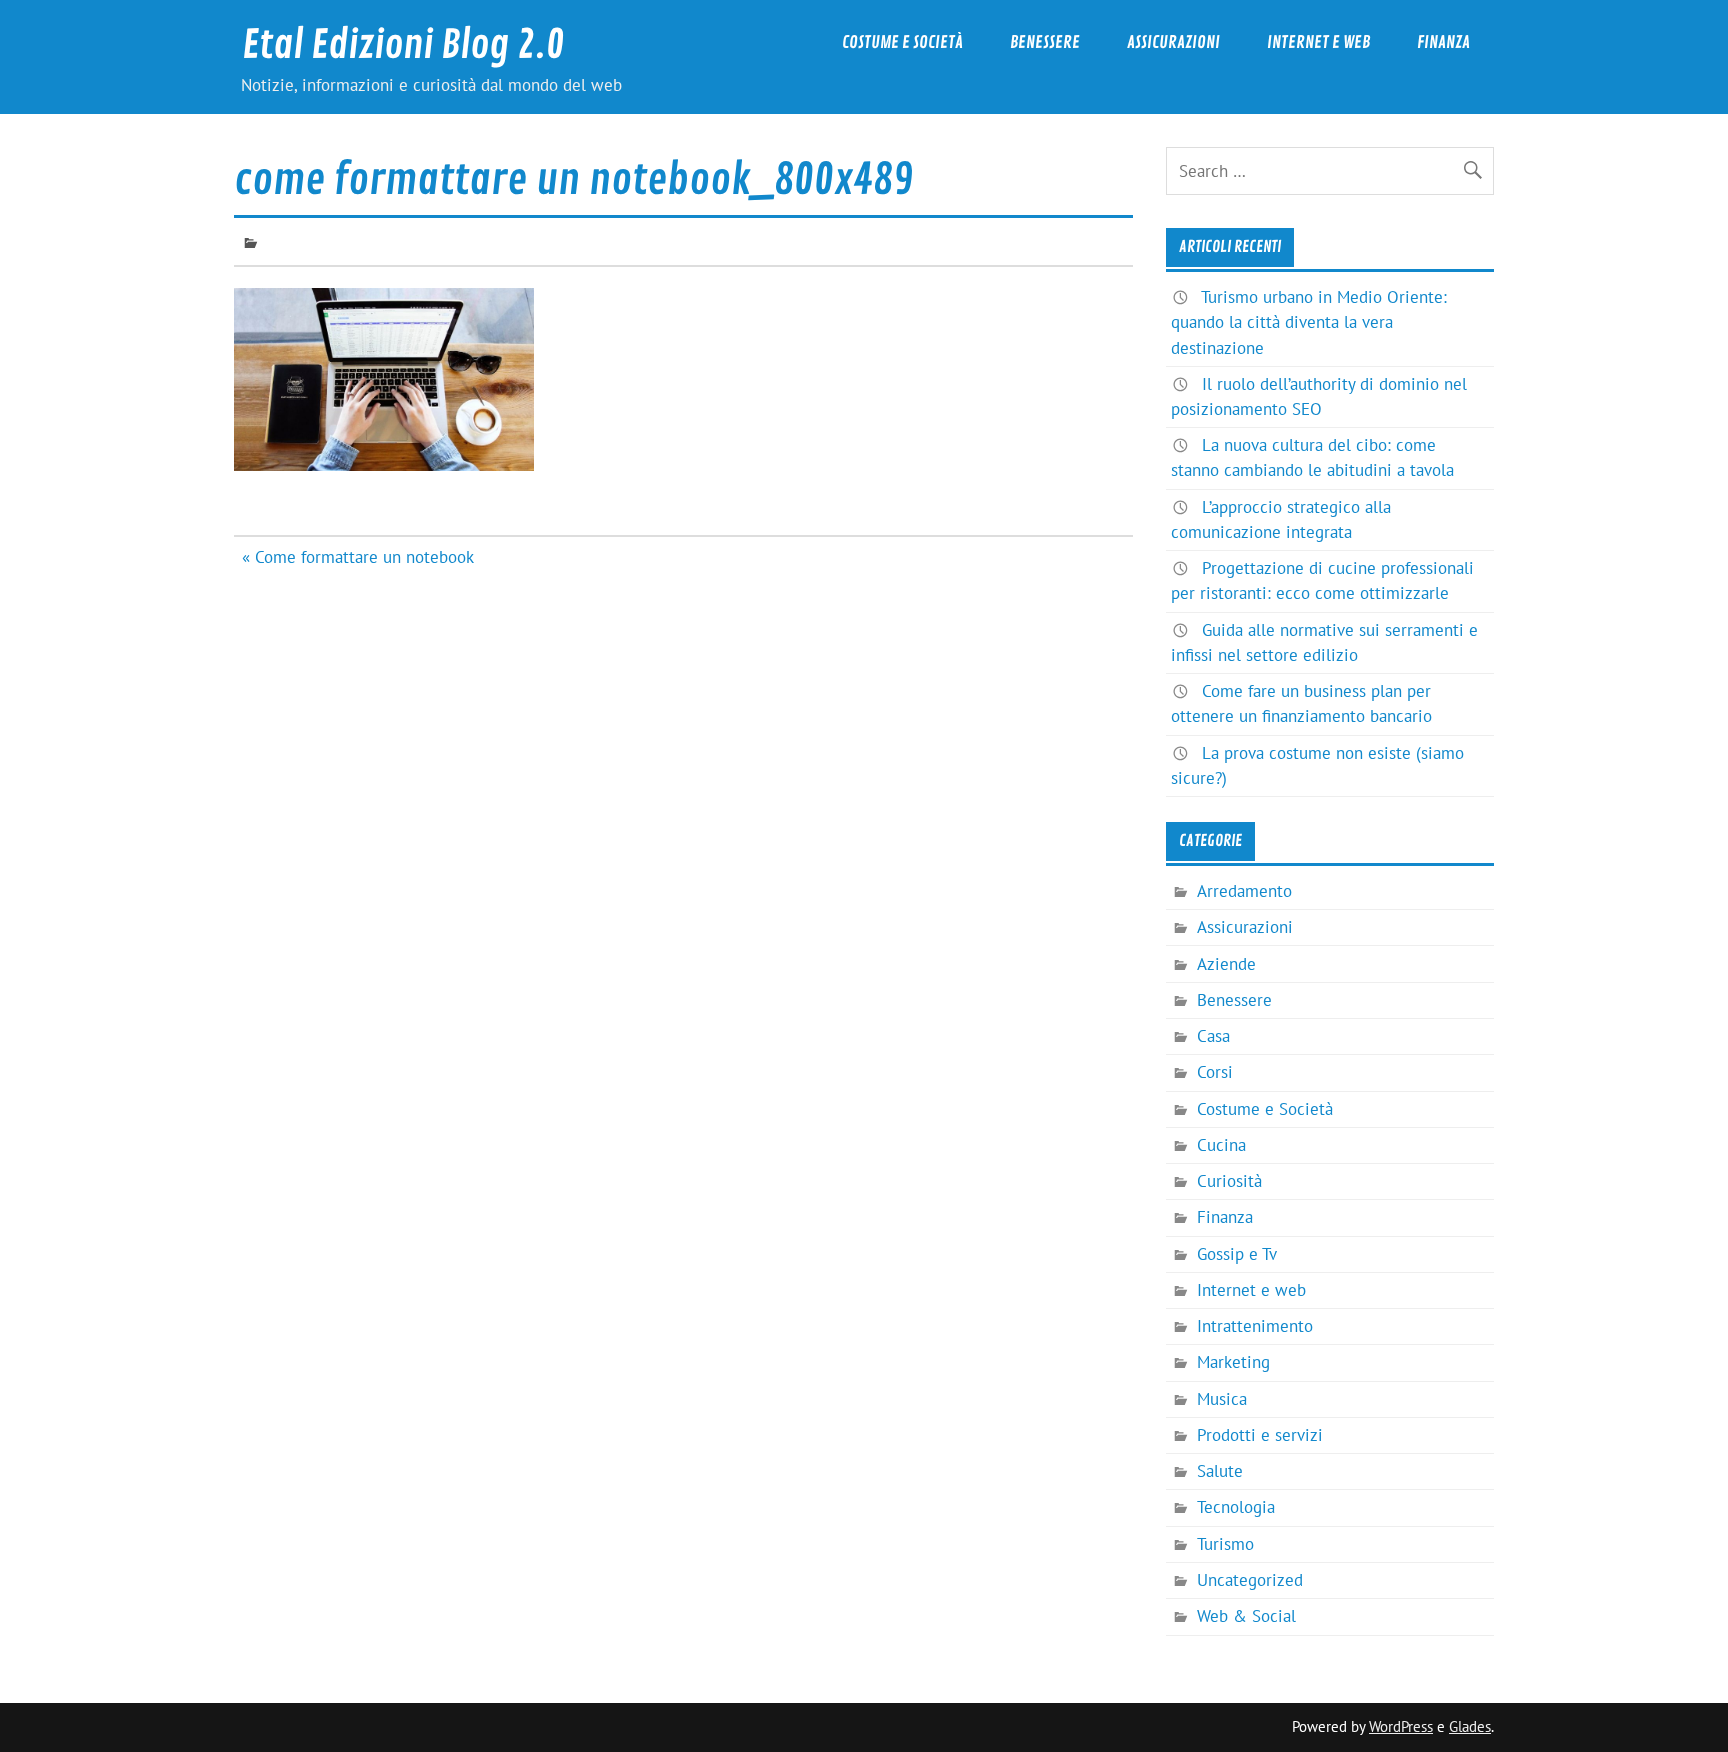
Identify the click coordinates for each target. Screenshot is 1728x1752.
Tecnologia (1236, 1507)
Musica (1222, 1399)
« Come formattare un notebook (358, 557)
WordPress (1401, 1726)
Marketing (1233, 1362)
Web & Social (1246, 1616)
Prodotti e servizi (1260, 1435)
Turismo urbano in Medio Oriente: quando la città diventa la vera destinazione (1309, 322)
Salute (1220, 1471)
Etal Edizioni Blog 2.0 (403, 45)
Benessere (1045, 42)
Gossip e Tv (1237, 1254)
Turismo (1225, 1544)
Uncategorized (1250, 1580)
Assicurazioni (1173, 42)
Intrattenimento (1255, 1326)
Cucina (1221, 1145)
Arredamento (1244, 891)
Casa (1213, 1036)
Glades (1470, 1726)
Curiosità (1229, 1181)
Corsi (1215, 1072)
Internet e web (1318, 42)
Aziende (1226, 964)
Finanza (1443, 42)
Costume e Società (902, 42)
